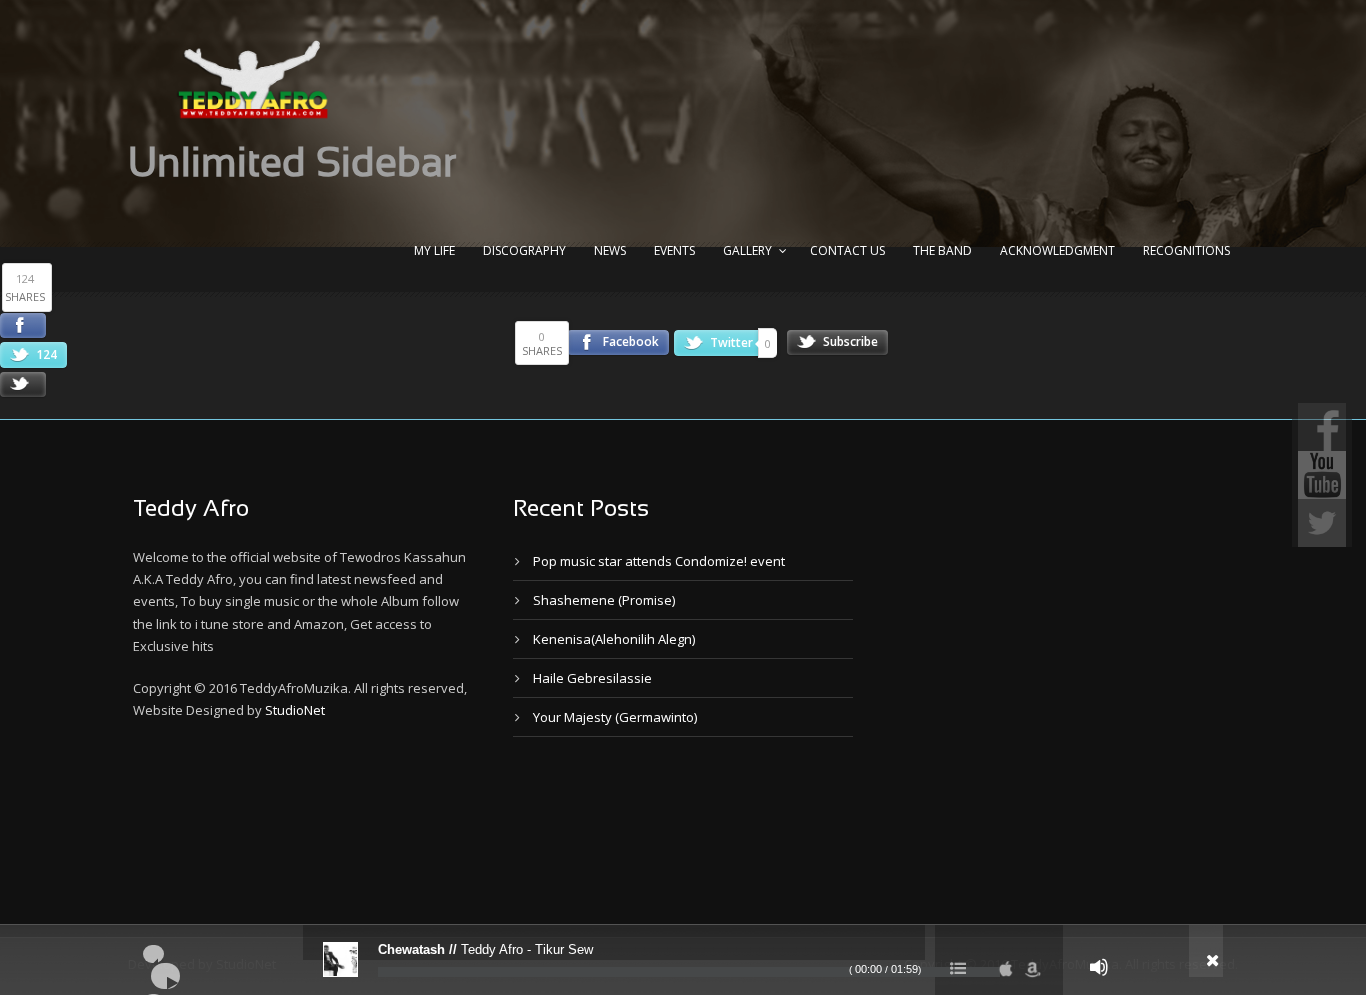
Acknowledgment (1057, 250)
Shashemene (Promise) (604, 600)
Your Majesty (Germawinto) (615, 717)
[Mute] (1099, 967)
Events (674, 250)
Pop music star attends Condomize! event (659, 561)
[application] (683, 960)
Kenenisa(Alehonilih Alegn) (614, 639)
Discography (524, 250)
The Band (942, 250)
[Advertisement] (497, 826)
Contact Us (847, 250)
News (610, 250)
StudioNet (295, 710)
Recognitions (1186, 250)
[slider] (689, 972)
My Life (434, 250)
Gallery (747, 250)
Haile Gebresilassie (592, 678)
